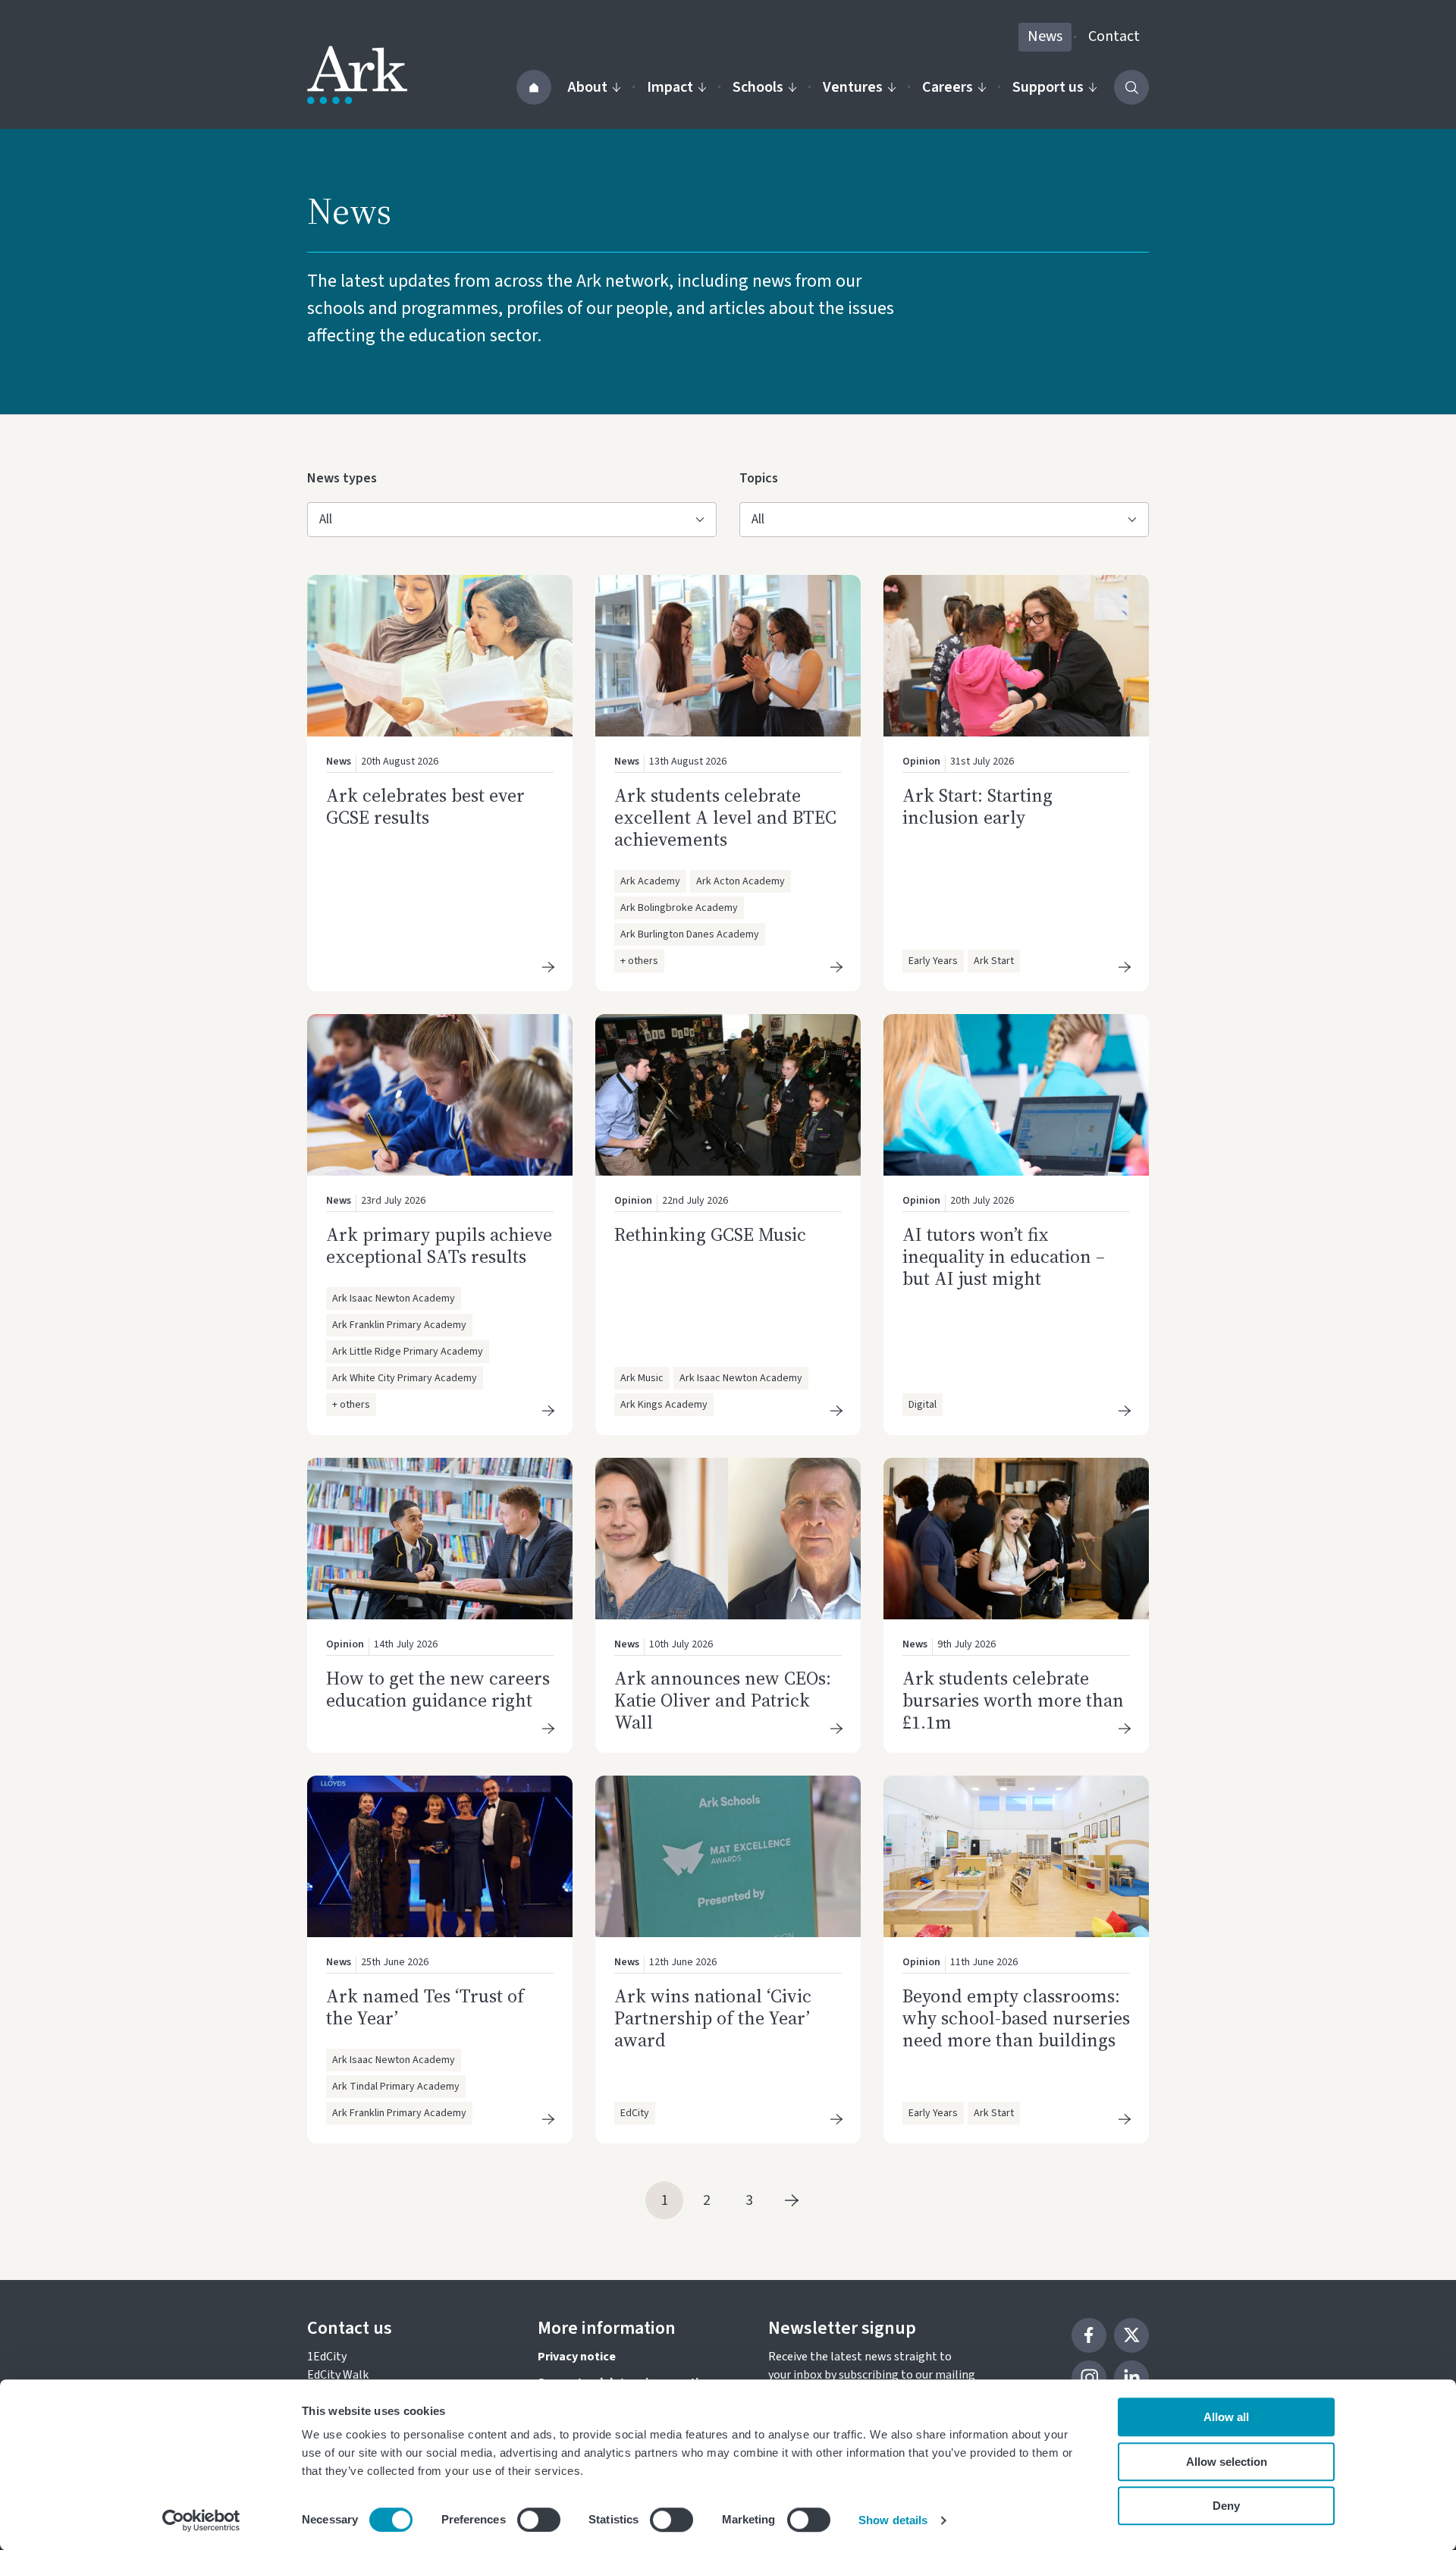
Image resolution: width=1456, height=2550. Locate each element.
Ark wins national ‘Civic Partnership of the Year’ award (713, 2018)
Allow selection (1227, 2462)
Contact (1114, 36)
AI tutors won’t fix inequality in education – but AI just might (1004, 1256)
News (1045, 36)
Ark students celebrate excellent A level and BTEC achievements (725, 817)
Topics (764, 478)
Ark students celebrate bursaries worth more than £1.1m (1013, 1700)
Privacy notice (577, 2357)
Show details (893, 2520)
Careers (948, 87)
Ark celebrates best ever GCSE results (425, 806)
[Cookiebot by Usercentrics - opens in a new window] (201, 2520)
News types (342, 478)
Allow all (1226, 2417)
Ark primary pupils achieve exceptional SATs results (439, 1245)
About (588, 87)
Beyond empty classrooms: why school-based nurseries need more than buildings (1016, 2018)
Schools (758, 87)
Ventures (853, 87)
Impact (670, 87)
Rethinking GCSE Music (710, 1234)
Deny (1226, 2506)
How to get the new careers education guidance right (438, 1689)
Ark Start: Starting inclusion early (977, 806)
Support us (1048, 87)
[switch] (539, 2520)
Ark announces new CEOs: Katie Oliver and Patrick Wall (723, 1700)
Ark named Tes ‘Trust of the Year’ (425, 2007)
